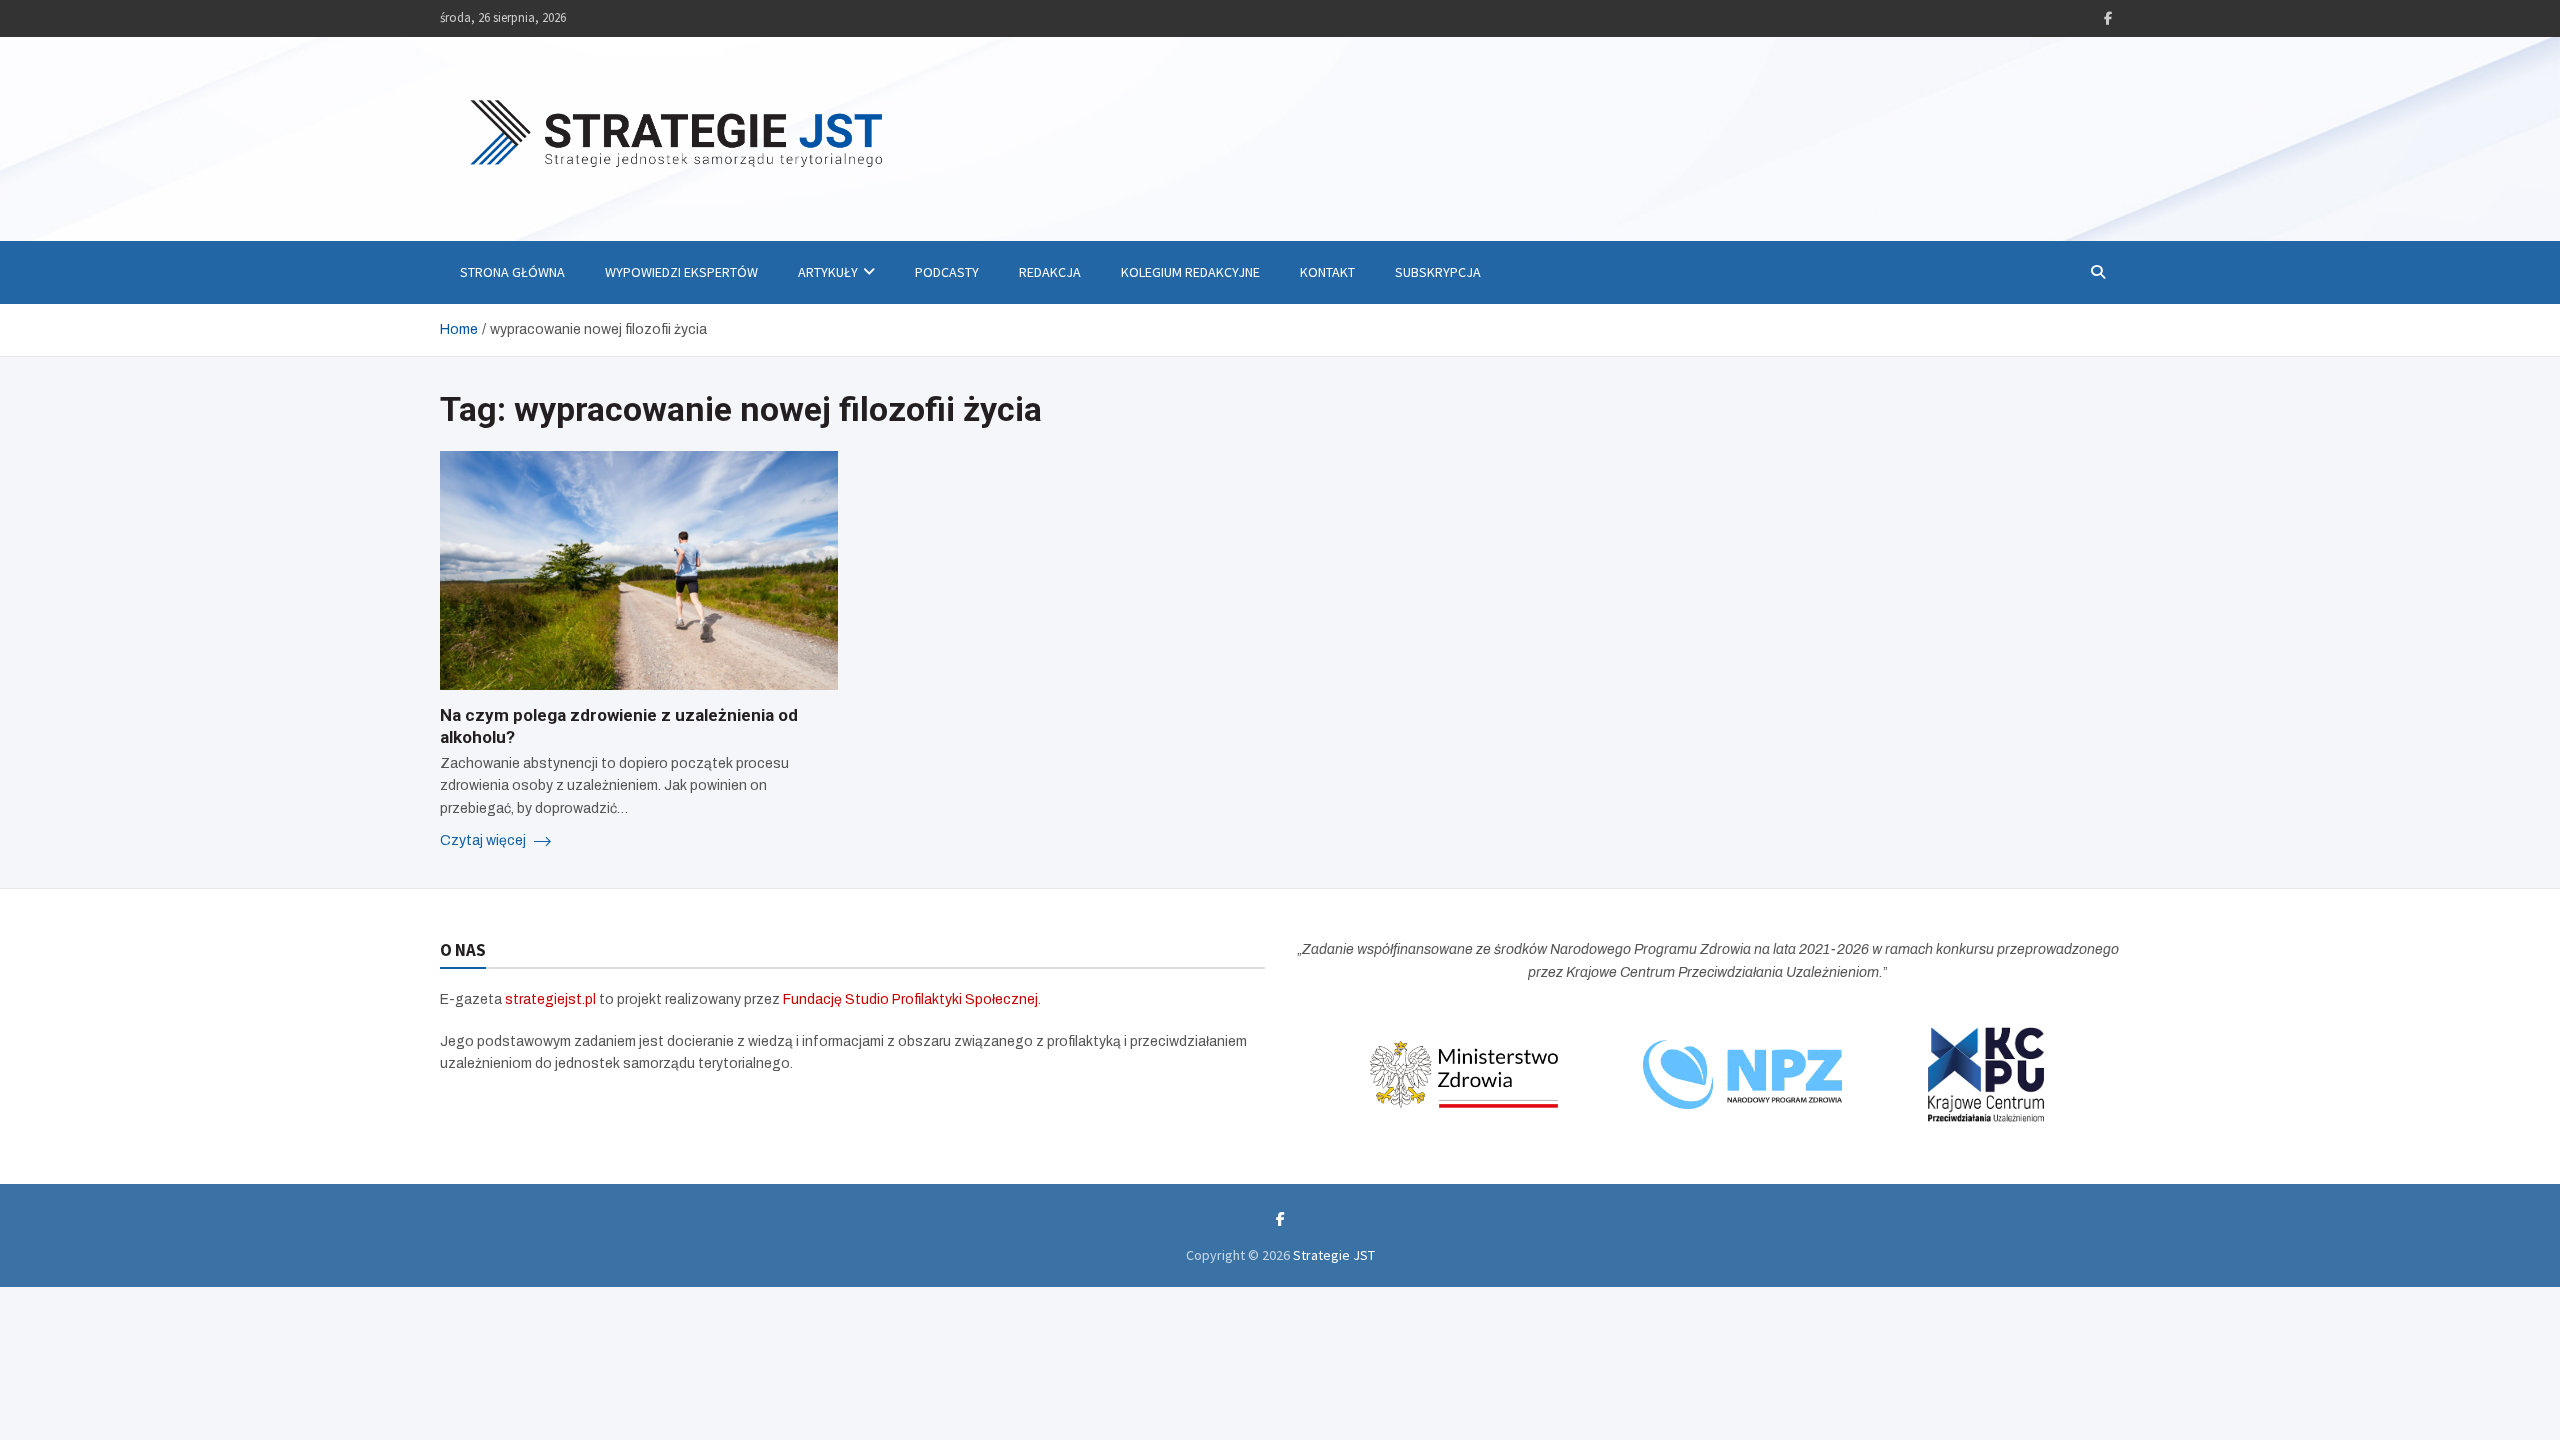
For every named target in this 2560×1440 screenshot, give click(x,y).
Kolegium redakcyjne (1190, 272)
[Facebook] (2108, 18)
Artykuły (828, 272)
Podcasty (947, 272)
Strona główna (512, 272)
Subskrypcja (1438, 272)
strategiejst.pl (550, 999)
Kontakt (1327, 272)
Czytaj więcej (484, 840)
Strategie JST (1334, 1255)
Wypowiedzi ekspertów (681, 272)
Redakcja (1050, 272)
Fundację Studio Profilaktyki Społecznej (910, 999)
